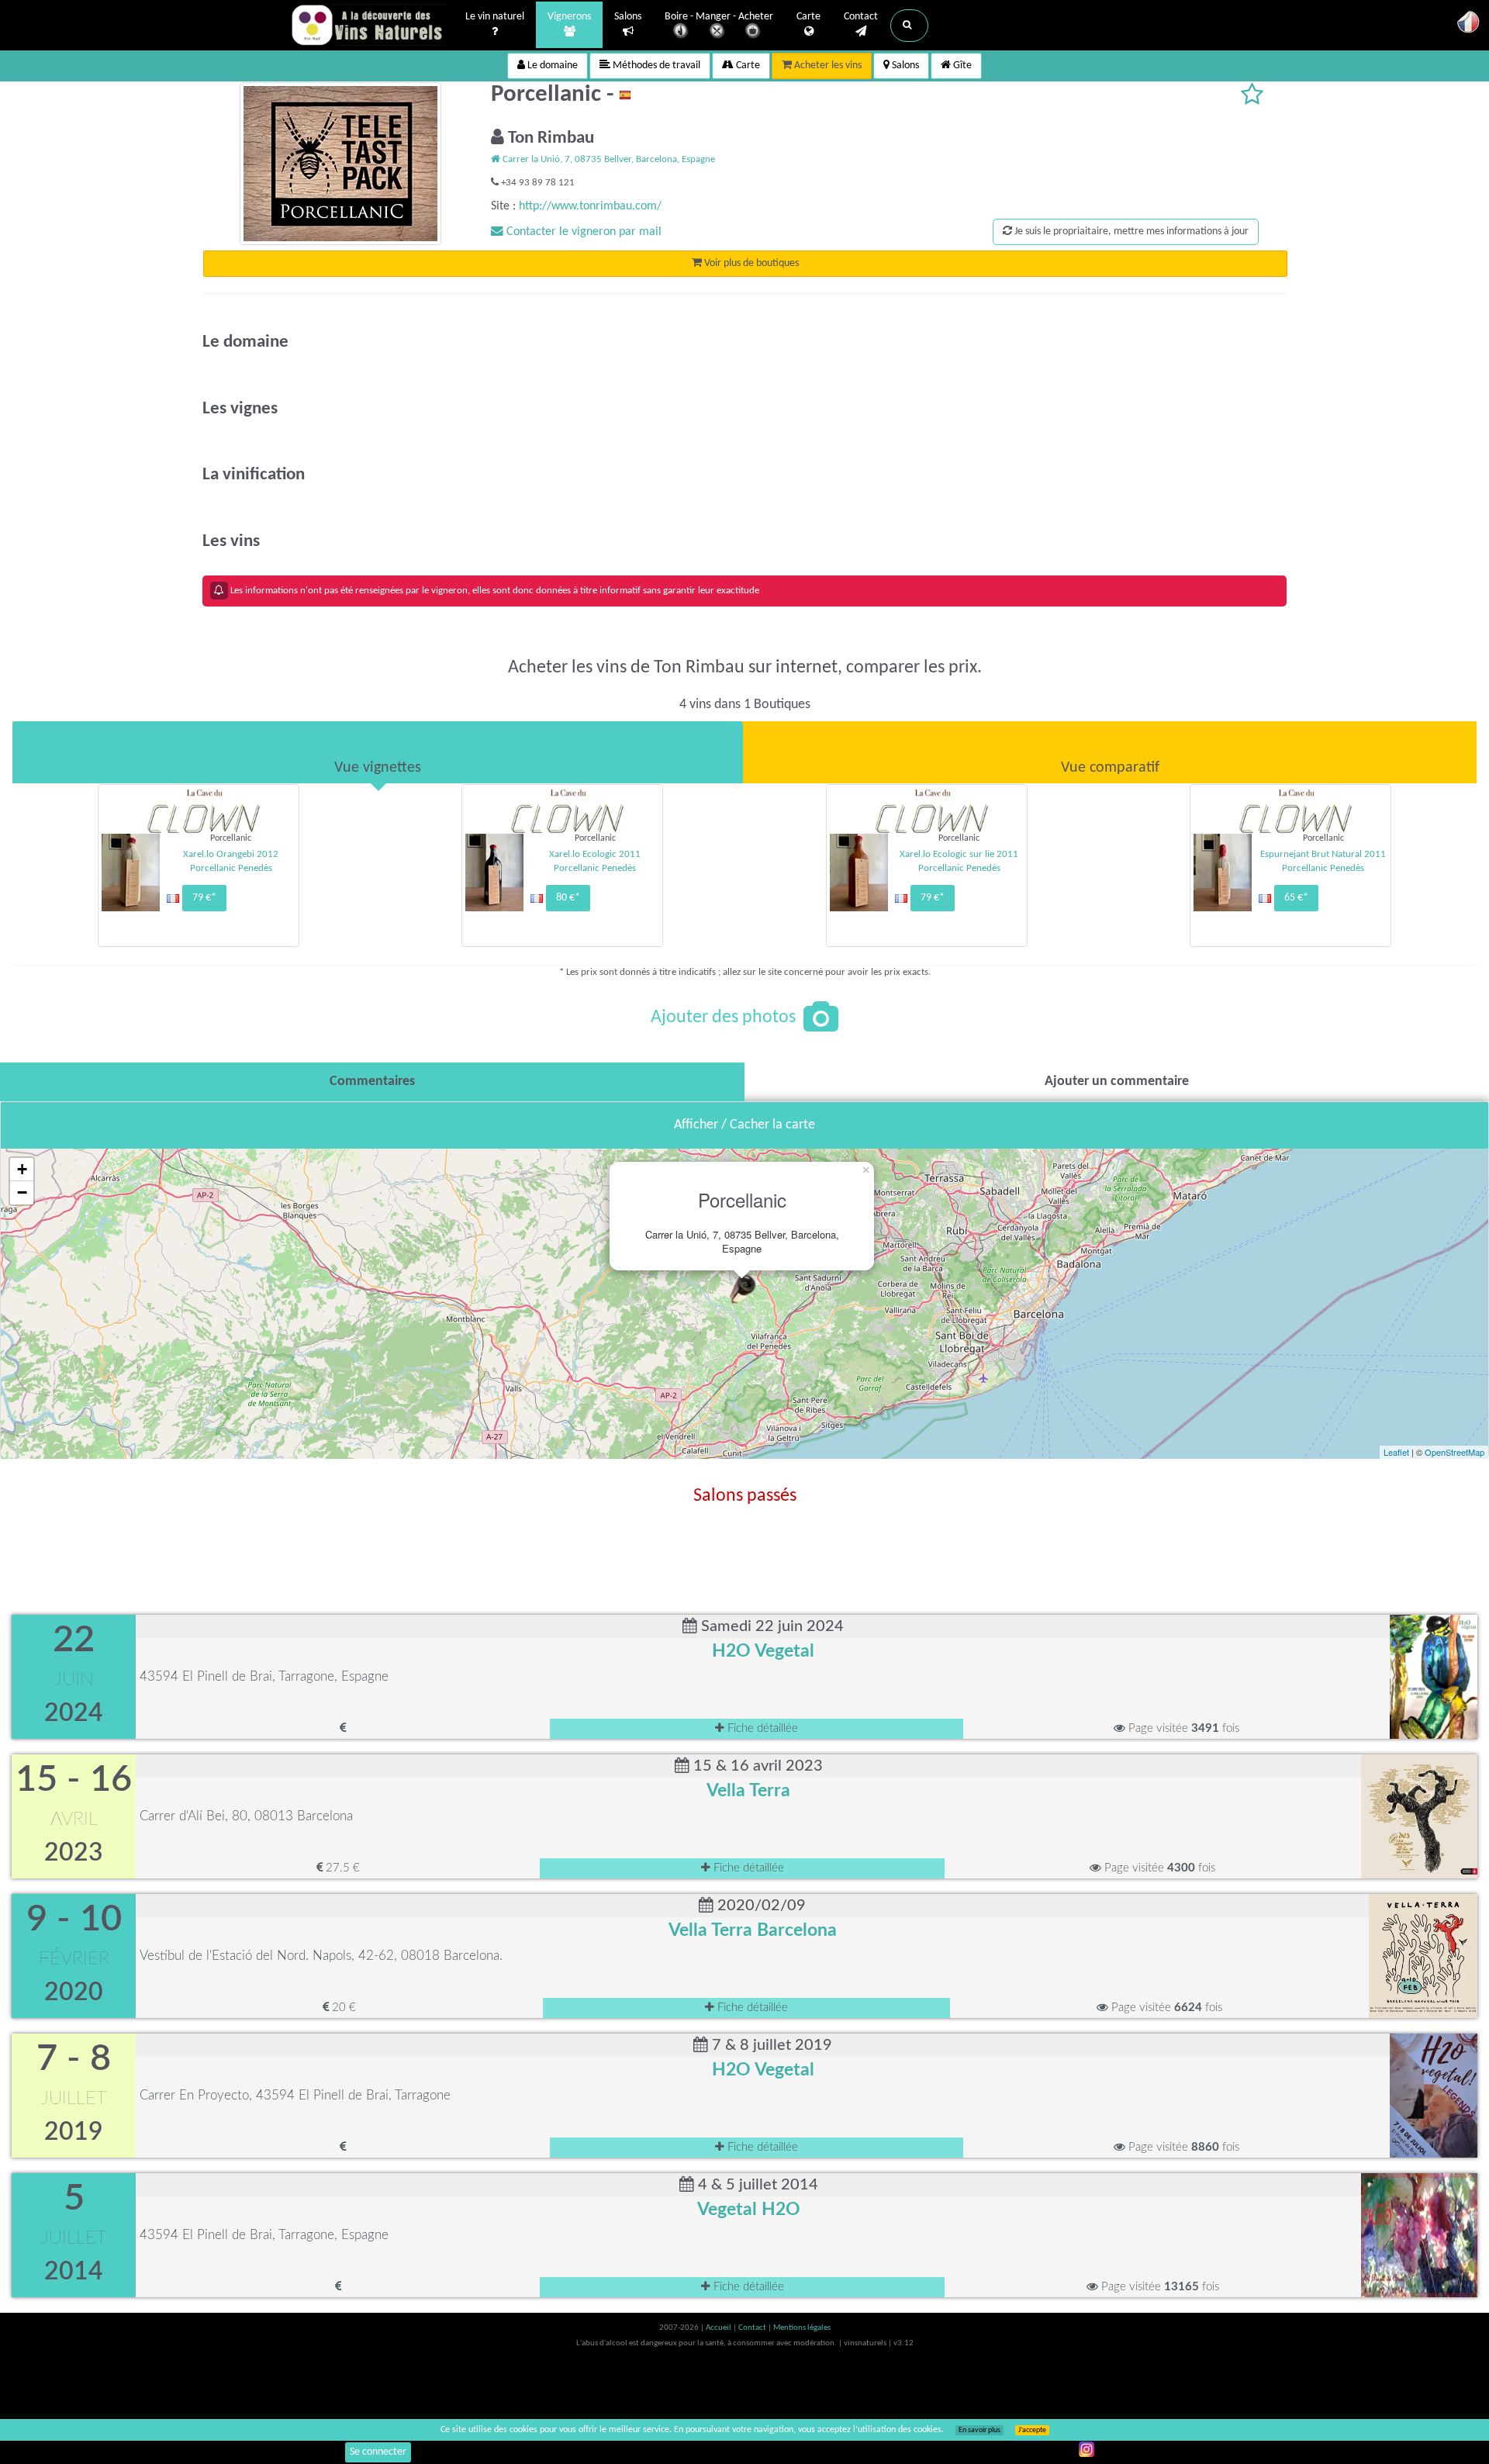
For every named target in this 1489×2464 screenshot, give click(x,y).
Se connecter (378, 2452)
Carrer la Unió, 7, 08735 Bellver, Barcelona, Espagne (608, 159)
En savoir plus (979, 2430)
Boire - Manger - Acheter (719, 17)
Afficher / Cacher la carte (744, 1125)
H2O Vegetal (763, 1651)
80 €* (568, 898)
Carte (808, 17)
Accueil (719, 2328)
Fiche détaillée (761, 1728)
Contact (861, 17)
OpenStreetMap (1454, 1452)
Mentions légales (802, 2328)
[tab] (378, 752)
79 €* (204, 898)
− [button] (22, 1192)
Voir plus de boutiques (750, 263)
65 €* (1296, 898)
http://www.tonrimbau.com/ (590, 206)
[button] (909, 26)
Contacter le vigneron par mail (582, 232)
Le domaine (551, 66)
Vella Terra (748, 1791)
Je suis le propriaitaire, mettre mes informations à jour (1130, 232)
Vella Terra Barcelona (753, 1930)
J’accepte (1032, 2430)
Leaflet (1396, 1452)
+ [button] (22, 1169)
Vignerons (569, 17)
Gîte (961, 66)
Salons (628, 17)
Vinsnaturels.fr (368, 25)
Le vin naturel (495, 17)
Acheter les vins (827, 66)
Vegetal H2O (749, 2210)
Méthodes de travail (655, 66)
